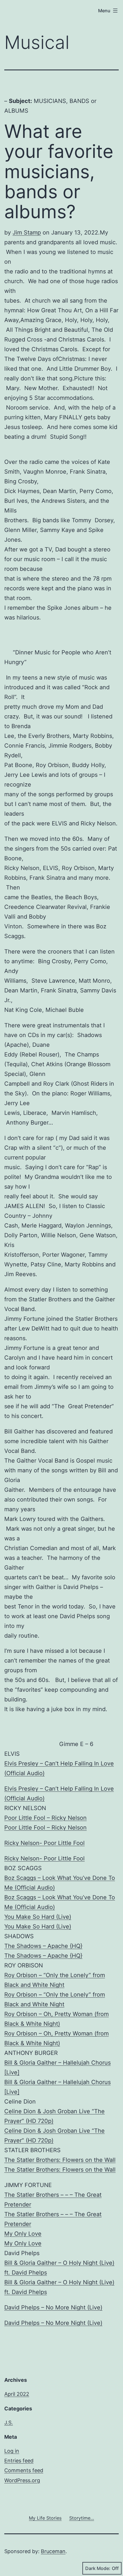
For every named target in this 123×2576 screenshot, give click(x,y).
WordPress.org (22, 2480)
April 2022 (17, 2394)
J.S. (9, 2423)
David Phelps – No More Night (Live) (53, 2307)
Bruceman (53, 2551)
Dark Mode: (98, 2568)
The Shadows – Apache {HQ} (43, 1946)
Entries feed (19, 2461)
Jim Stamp (27, 233)
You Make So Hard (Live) (38, 1917)
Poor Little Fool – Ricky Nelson (45, 1818)
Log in (12, 2451)
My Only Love (23, 2234)
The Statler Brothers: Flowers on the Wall (60, 2160)
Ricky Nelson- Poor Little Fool (44, 1843)
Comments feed (24, 2470)
